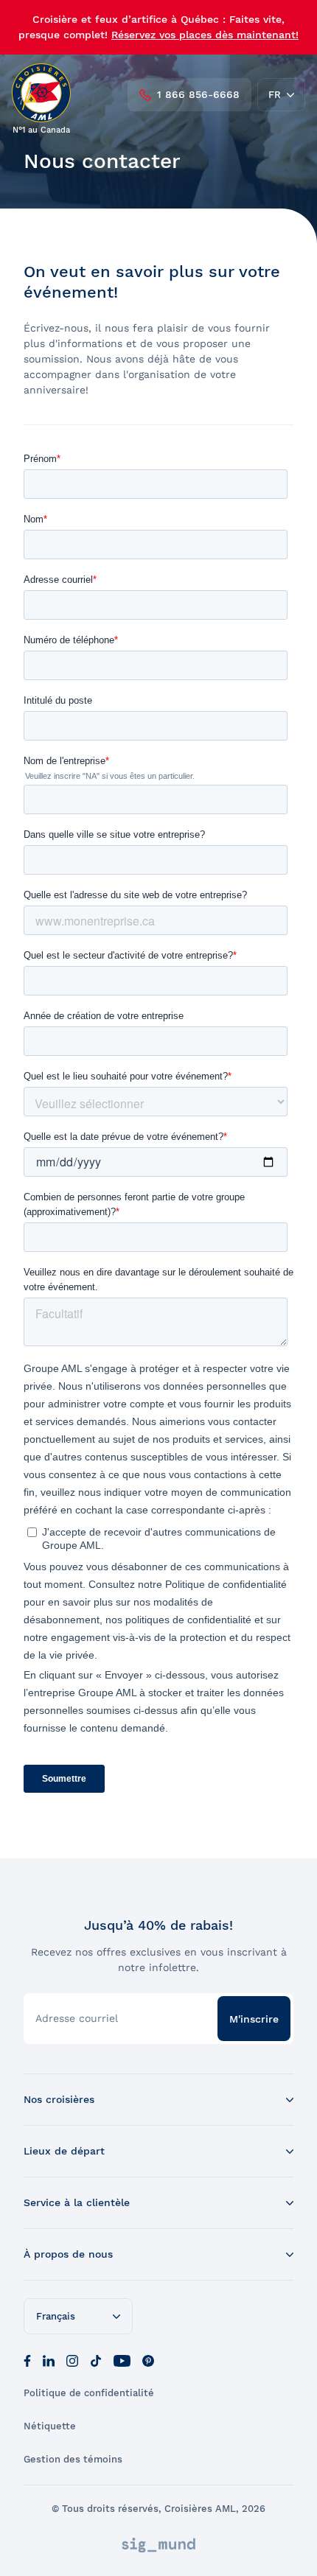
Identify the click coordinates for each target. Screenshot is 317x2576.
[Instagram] (72, 2359)
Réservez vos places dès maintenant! (205, 35)
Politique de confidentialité (89, 2393)
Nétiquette (50, 2426)
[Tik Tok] (96, 2359)
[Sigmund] (158, 2545)
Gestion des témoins (73, 2459)
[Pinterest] (148, 2359)
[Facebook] (27, 2359)
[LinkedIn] (49, 2359)
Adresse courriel (77, 2018)
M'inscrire (254, 2019)
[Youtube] (122, 2359)
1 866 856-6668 (198, 94)
